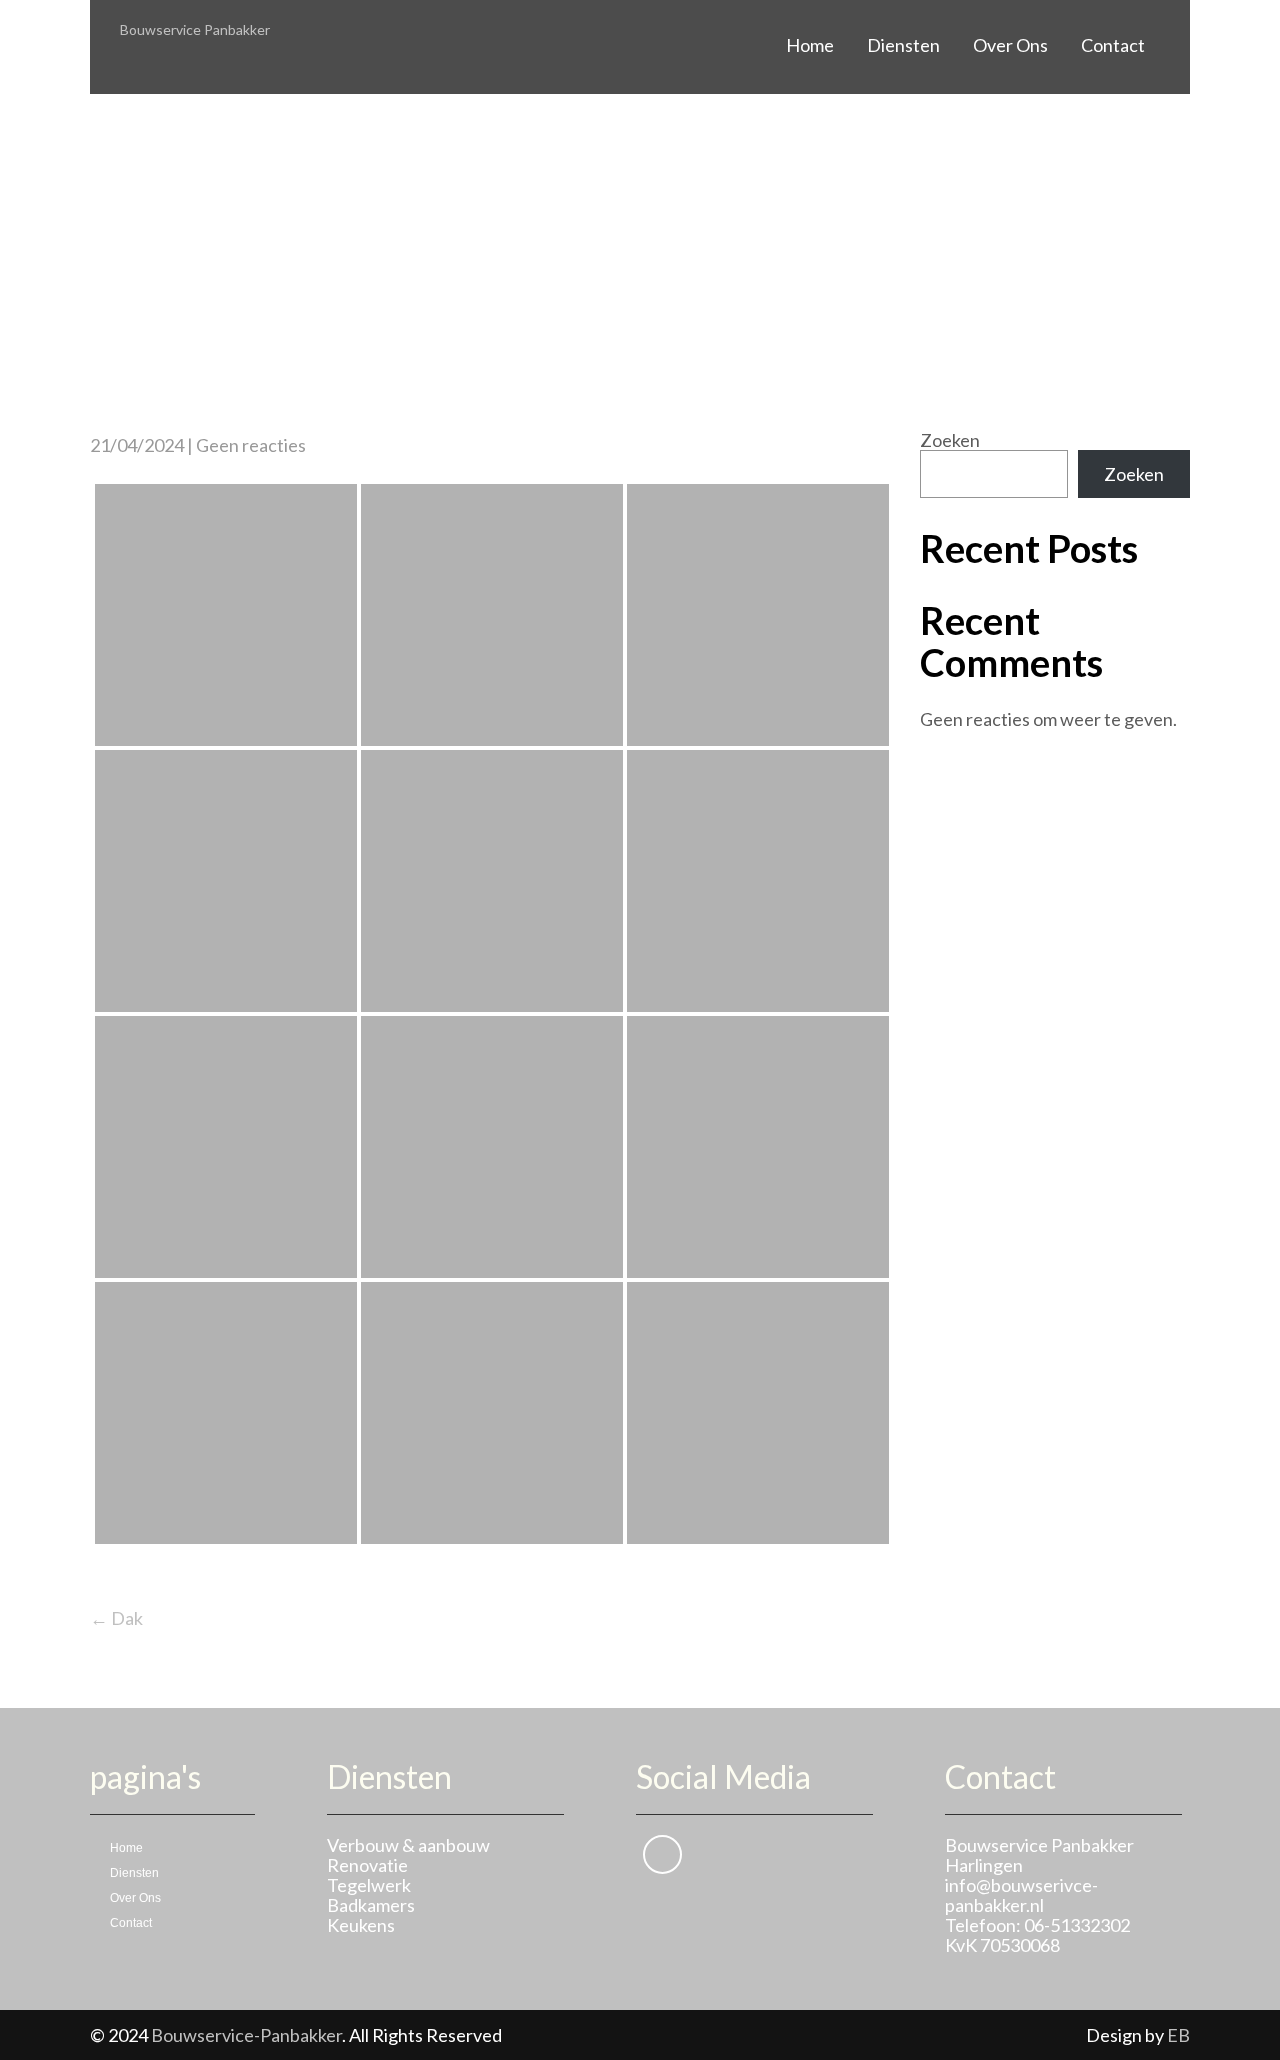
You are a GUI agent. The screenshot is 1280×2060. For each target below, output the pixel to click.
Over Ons (1010, 45)
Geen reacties (251, 445)
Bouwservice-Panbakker (246, 2035)
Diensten (903, 45)
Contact (1113, 45)
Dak (116, 1618)
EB (1178, 2035)
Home (810, 45)
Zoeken (950, 440)
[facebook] (662, 1854)
